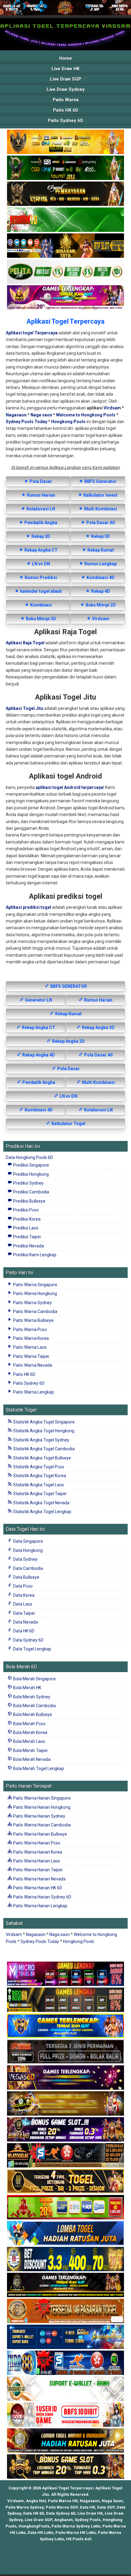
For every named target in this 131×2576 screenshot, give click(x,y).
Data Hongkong (27, 1550)
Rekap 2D (40, 536)
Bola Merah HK (27, 1688)
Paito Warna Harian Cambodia (41, 1825)
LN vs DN (41, 564)
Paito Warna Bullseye (33, 1320)
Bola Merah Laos (29, 1741)
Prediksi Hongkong (30, 1174)
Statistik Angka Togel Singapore (43, 1422)
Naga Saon (112, 2501)
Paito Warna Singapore (35, 1285)
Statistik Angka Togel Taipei (39, 1494)
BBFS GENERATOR (68, 986)
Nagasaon (16, 415)
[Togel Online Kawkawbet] (65, 2052)
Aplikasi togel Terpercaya (32, 333)
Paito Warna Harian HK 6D (37, 1888)
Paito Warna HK (63, 2501)
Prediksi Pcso (25, 1210)
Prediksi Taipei (27, 1237)
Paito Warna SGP (62, 2507)
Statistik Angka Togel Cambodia (43, 1449)
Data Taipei (23, 1613)
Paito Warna (66, 100)
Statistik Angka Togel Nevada (41, 1503)
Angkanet (63, 2520)
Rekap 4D (100, 591)
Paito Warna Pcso (30, 1329)
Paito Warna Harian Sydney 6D (42, 1897)
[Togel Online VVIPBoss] (65, 142)
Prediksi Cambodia (31, 1192)
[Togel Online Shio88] (65, 2441)
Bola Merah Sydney (31, 1697)
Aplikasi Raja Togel (25, 643)
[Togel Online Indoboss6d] (65, 2000)
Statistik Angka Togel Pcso (38, 1467)
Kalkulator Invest (100, 495)
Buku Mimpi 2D (100, 605)
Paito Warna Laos (29, 1347)
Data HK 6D (23, 1631)
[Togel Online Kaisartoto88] (65, 2207)
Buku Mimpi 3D (41, 619)
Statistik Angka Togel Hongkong (43, 1431)
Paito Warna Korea (30, 1338)
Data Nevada (25, 1622)
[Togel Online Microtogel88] (65, 1974)
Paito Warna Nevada (32, 1365)
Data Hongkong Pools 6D (29, 1157)
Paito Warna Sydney (32, 1303)
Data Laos (22, 1604)
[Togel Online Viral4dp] (65, 298)
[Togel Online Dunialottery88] (65, 2311)
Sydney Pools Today (27, 422)
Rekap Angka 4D (38, 1055)
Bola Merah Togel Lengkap (38, 1768)
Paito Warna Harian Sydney (39, 1816)
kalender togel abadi (41, 591)
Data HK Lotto (41, 2533)
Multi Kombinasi (100, 509)
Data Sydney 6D (28, 1640)
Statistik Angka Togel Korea (39, 1476)
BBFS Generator (100, 481)
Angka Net (36, 2501)
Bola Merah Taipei (30, 1750)
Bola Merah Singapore (34, 1679)
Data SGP (106, 2507)
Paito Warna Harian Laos (36, 1861)
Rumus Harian (41, 495)
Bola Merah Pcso (29, 1724)
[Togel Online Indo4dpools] (65, 2233)
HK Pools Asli (79, 2539)
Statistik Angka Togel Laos (38, 1485)
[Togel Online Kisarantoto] (65, 246)
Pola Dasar (40, 481)
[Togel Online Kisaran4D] (65, 220)
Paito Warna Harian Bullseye (40, 1834)
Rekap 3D (100, 536)
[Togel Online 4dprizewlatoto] (65, 2182)
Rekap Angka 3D (98, 1027)
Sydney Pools (88, 2520)
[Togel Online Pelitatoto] (65, 272)
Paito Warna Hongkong (35, 1293)
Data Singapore (28, 1541)
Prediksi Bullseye (29, 1201)
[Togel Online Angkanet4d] (65, 2389)
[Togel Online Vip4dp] (65, 2285)
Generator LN (38, 1000)
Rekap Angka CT (41, 550)
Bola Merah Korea (30, 1732)
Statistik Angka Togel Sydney (41, 1440)
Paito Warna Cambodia (35, 1311)
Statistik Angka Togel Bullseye (42, 1458)
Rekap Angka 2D (68, 1041)
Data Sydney (25, 1559)
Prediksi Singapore (31, 1165)
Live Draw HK (65, 69)
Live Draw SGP (66, 79)
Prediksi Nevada (28, 1246)
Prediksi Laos (25, 1228)
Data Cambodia (28, 1568)
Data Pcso (22, 1586)
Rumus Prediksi (40, 577)
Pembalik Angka (40, 523)
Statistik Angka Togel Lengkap (42, 1512)
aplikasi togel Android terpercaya (69, 787)
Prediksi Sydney (28, 1183)
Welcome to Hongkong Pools (86, 415)
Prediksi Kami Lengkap (34, 1255)
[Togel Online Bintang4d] (65, 2130)
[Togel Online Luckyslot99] (65, 2259)
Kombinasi (41, 605)
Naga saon (41, 415)
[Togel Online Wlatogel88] (65, 2156)
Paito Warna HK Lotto (76, 2533)
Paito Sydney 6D (65, 121)
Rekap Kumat (100, 550)
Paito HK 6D (66, 110)
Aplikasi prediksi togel (28, 907)
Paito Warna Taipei (31, 1356)
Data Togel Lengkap (32, 1649)
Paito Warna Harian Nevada (39, 1879)
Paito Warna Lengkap (33, 1392)
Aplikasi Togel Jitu (25, 708)
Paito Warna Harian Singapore (41, 1798)
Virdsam (112, 408)
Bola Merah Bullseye (32, 1714)
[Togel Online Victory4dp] (65, 2026)
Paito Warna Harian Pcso (36, 1843)
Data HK (87, 2507)
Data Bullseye (26, 1577)
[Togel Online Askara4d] (65, 2104)
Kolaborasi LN (40, 509)
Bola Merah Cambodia (34, 1706)
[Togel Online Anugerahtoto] (65, 2337)
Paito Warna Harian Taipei (37, 1870)
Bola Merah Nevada (31, 1759)
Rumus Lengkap (100, 564)
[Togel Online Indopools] (65, 2415)
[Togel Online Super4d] (65, 194)
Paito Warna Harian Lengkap (40, 1906)
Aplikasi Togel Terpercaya (65, 321)
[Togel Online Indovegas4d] (65, 2467)
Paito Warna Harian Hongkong (41, 1807)
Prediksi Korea (26, 1219)
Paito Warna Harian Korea (37, 1852)
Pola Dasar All (100, 523)
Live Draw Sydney (66, 89)
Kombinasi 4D (100, 577)
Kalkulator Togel (68, 1124)
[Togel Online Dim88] (65, 168)
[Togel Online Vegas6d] (65, 2078)
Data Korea (23, 1595)
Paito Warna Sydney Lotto (76, 2526)
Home (65, 58)
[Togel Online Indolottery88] (65, 2363)
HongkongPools (34, 2526)
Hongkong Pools (68, 422)
